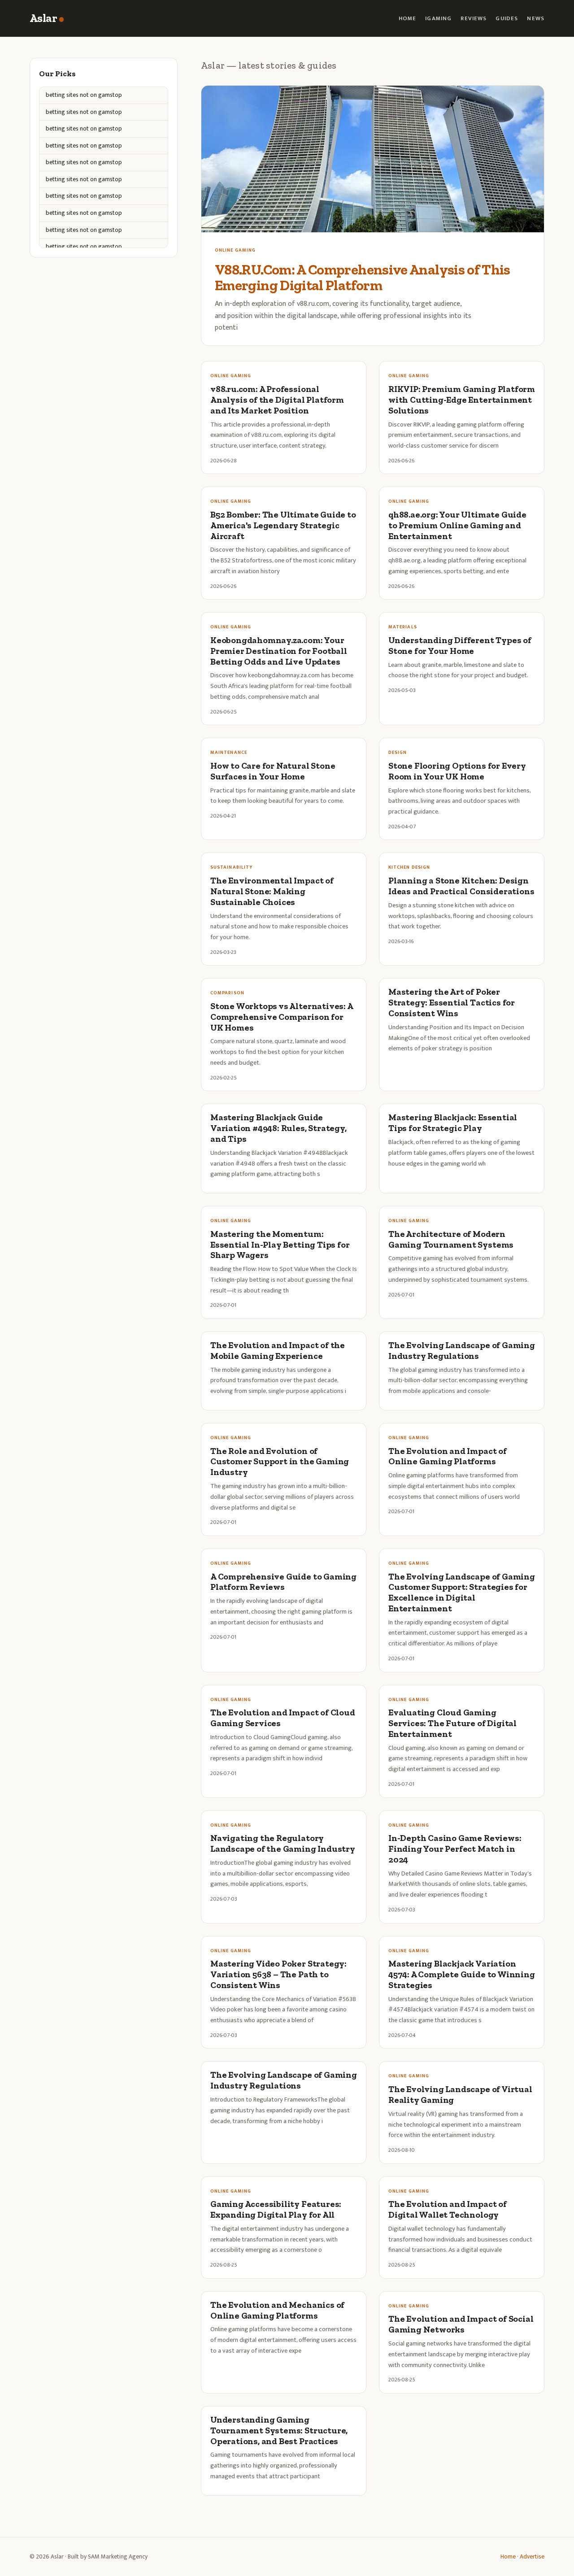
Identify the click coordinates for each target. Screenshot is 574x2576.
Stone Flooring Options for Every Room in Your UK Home (457, 771)
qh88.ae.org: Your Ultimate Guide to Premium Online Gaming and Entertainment (457, 525)
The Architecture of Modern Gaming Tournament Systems (451, 1239)
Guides (507, 19)
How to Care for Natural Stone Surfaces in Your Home (273, 771)
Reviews (474, 19)
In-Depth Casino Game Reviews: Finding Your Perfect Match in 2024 (455, 1849)
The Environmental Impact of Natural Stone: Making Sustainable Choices (272, 891)
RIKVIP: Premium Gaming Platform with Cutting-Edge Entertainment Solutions (462, 400)
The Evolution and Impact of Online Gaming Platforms (448, 1456)
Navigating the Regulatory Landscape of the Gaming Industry (283, 1843)
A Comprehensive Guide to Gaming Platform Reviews (283, 1582)
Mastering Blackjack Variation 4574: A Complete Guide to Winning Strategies (462, 1974)
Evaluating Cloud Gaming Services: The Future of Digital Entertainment (452, 1723)
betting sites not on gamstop (84, 95)
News (536, 19)
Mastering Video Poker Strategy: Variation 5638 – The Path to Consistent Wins (278, 1974)
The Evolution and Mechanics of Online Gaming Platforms (277, 2310)
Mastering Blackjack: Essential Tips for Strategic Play (453, 1123)
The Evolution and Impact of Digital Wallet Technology (448, 2209)
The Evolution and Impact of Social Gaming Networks (461, 2324)
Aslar (43, 18)
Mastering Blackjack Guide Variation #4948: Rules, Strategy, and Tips (278, 1128)
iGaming (438, 19)
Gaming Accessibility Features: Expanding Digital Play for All (276, 2209)
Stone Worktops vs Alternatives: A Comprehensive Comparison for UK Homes (282, 1017)
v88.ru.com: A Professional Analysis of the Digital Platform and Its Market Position (277, 400)
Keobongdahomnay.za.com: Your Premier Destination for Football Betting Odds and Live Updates (279, 651)
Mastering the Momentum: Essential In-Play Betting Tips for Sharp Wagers (280, 1245)
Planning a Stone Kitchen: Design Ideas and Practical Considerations (461, 886)
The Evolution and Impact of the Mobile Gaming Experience (278, 1351)
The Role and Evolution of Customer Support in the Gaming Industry (280, 1462)
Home (408, 19)
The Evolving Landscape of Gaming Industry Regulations (462, 1351)
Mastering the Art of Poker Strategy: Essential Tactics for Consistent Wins (452, 1003)
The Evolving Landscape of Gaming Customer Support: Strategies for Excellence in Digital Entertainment (462, 1593)
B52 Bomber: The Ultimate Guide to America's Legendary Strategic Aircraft (283, 525)
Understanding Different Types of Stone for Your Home (460, 646)
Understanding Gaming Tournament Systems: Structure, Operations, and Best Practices (279, 2430)
